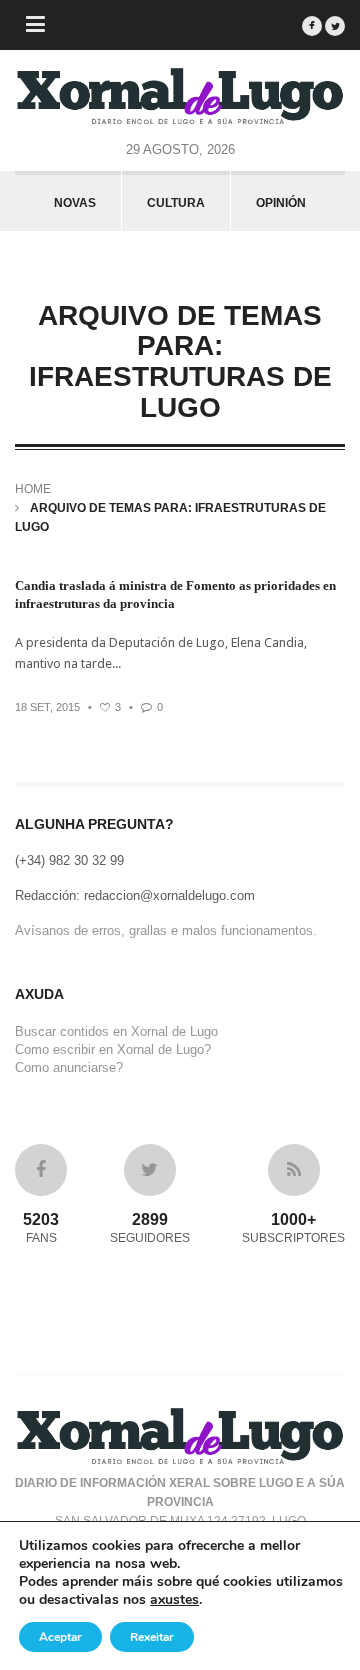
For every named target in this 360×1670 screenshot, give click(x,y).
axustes (174, 1600)
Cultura (176, 203)
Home (33, 489)
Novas (75, 203)
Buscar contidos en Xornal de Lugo (116, 1031)
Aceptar (60, 1637)
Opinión (281, 203)
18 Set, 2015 (47, 707)
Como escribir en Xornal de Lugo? (113, 1049)
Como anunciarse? (69, 1067)
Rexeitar (152, 1637)
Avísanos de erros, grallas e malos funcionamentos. (166, 930)
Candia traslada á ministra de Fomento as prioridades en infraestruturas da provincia (175, 594)
